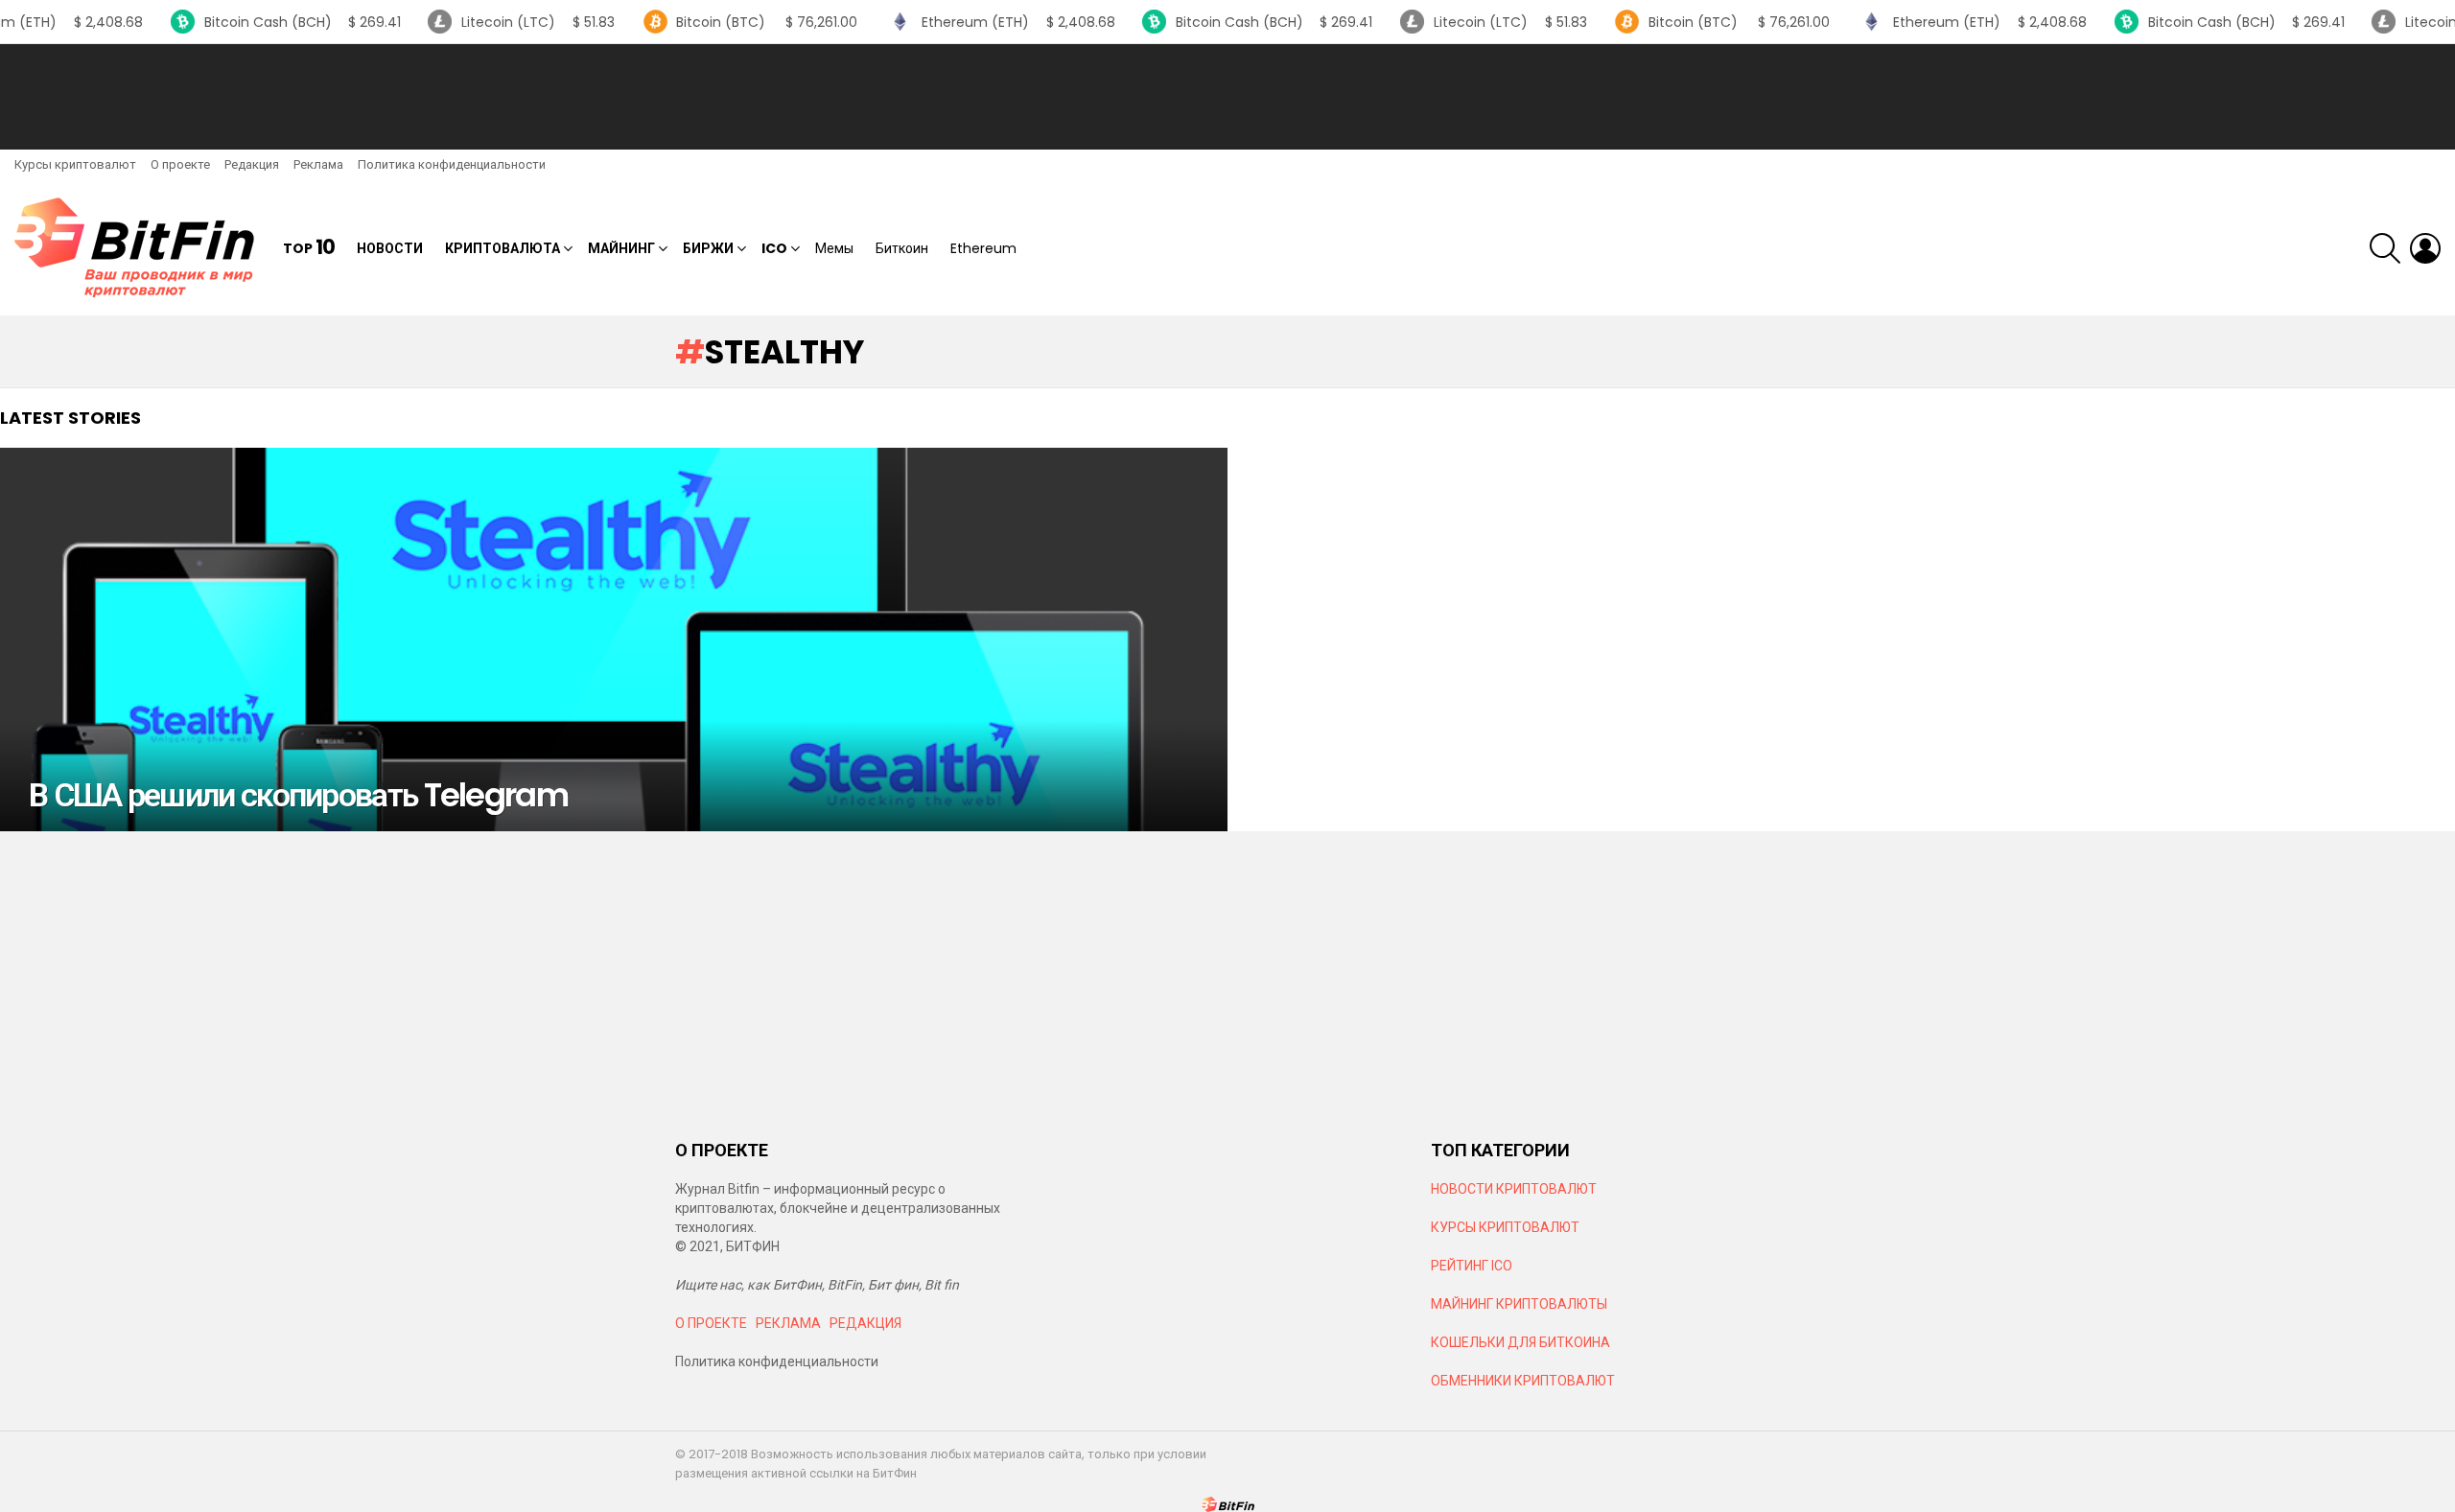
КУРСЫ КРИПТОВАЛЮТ (1505, 1227)
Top (309, 248)
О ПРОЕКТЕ (711, 1323)
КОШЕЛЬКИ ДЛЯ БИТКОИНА (1520, 1342)
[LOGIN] (2425, 248)
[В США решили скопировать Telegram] (614, 640)
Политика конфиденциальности (452, 164)
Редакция (252, 164)
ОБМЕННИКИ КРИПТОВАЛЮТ (1523, 1381)
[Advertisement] (1227, 97)
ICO (774, 248)
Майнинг (621, 248)
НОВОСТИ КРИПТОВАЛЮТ (1514, 1189)
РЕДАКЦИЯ (865, 1323)
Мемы (834, 248)
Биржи (708, 248)
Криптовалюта (503, 248)
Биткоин (902, 248)
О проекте (180, 164)
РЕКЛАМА (788, 1323)
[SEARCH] (2385, 248)
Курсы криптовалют (75, 164)
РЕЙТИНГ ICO (1473, 1266)
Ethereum (983, 248)
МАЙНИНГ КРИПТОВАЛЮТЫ (1519, 1304)
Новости (390, 248)
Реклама (318, 164)
